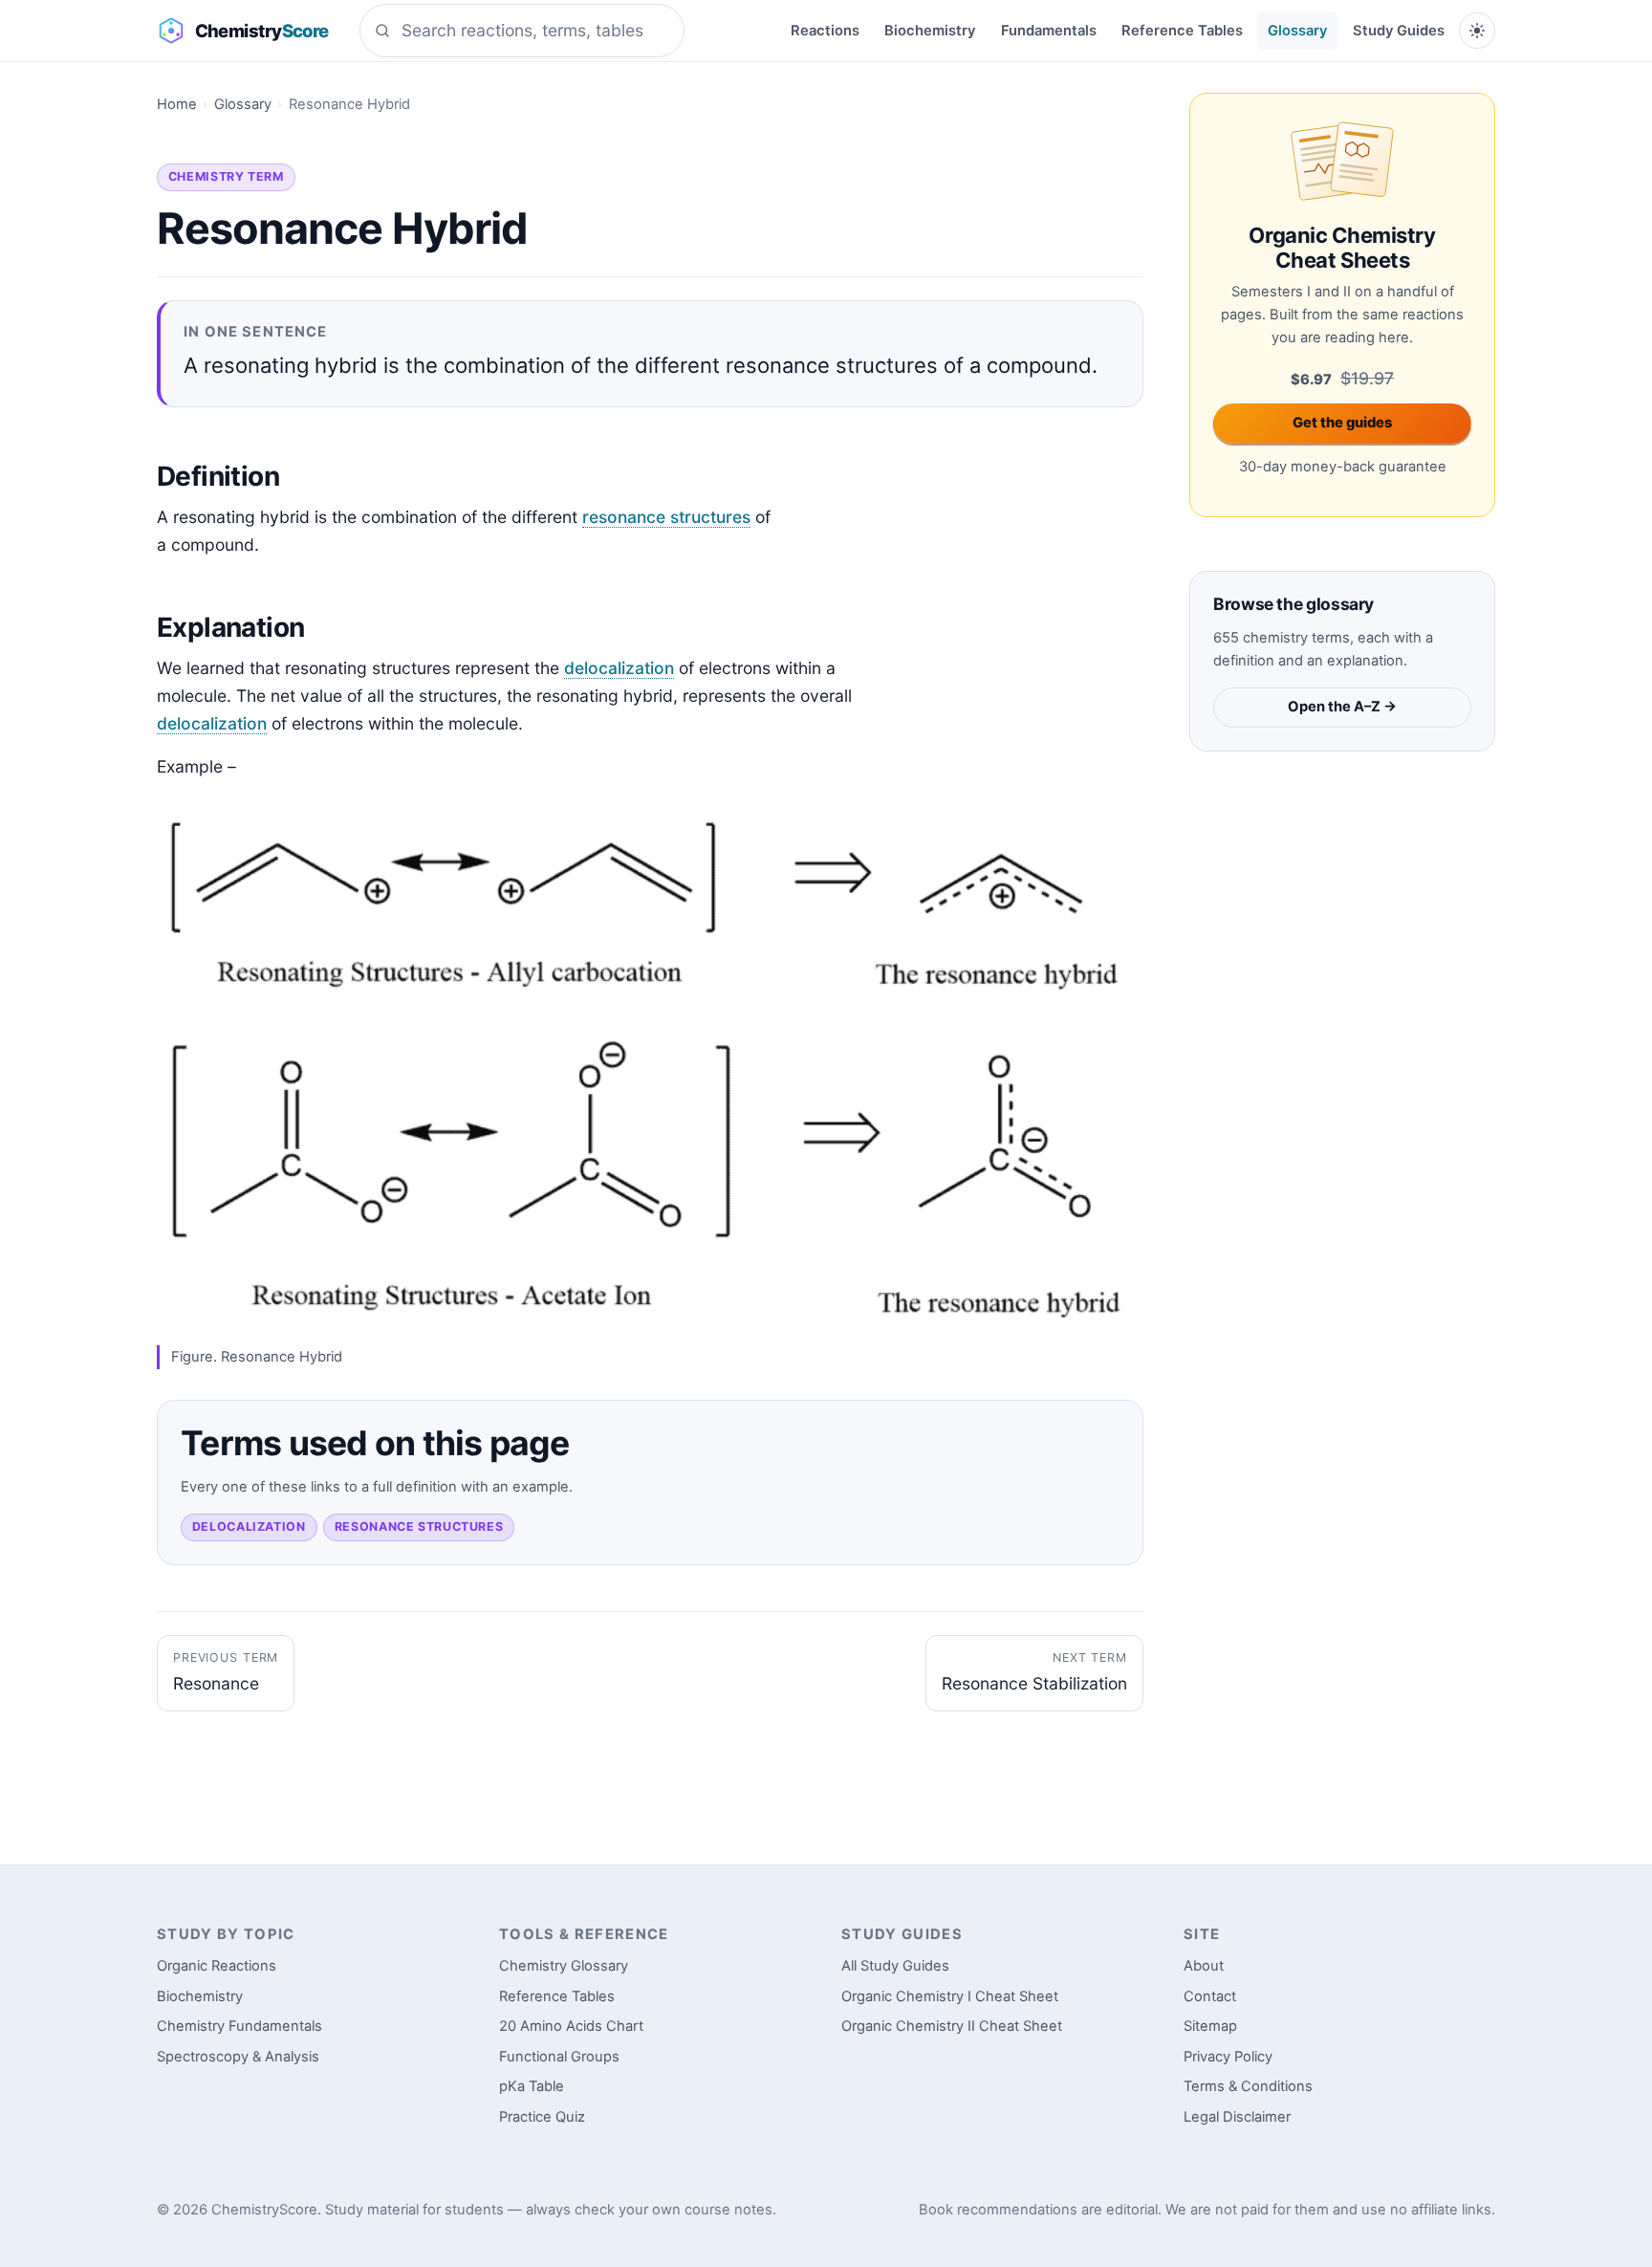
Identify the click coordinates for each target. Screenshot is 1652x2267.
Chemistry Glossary (564, 1966)
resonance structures (666, 517)
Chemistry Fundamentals (239, 2026)
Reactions (825, 31)
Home (177, 104)
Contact (1210, 1996)
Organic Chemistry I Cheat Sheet (950, 1996)
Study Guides (1399, 31)
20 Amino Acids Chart (571, 2026)
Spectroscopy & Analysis (238, 2057)
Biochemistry (930, 31)
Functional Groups (559, 2057)
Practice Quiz (542, 2117)
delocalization (619, 668)
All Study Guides (895, 1966)
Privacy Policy (1228, 2057)
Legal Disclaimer (1237, 2117)
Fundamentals (1049, 31)
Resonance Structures (419, 1526)
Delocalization (249, 1526)
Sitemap (1210, 2026)
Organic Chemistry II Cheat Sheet (952, 2026)
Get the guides (1342, 423)
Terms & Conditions (1248, 2086)
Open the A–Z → (1342, 707)
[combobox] (522, 31)
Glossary (1297, 31)
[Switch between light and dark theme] (1477, 31)
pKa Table (532, 2086)
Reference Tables (1182, 31)
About (1204, 1966)
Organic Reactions (217, 1966)
